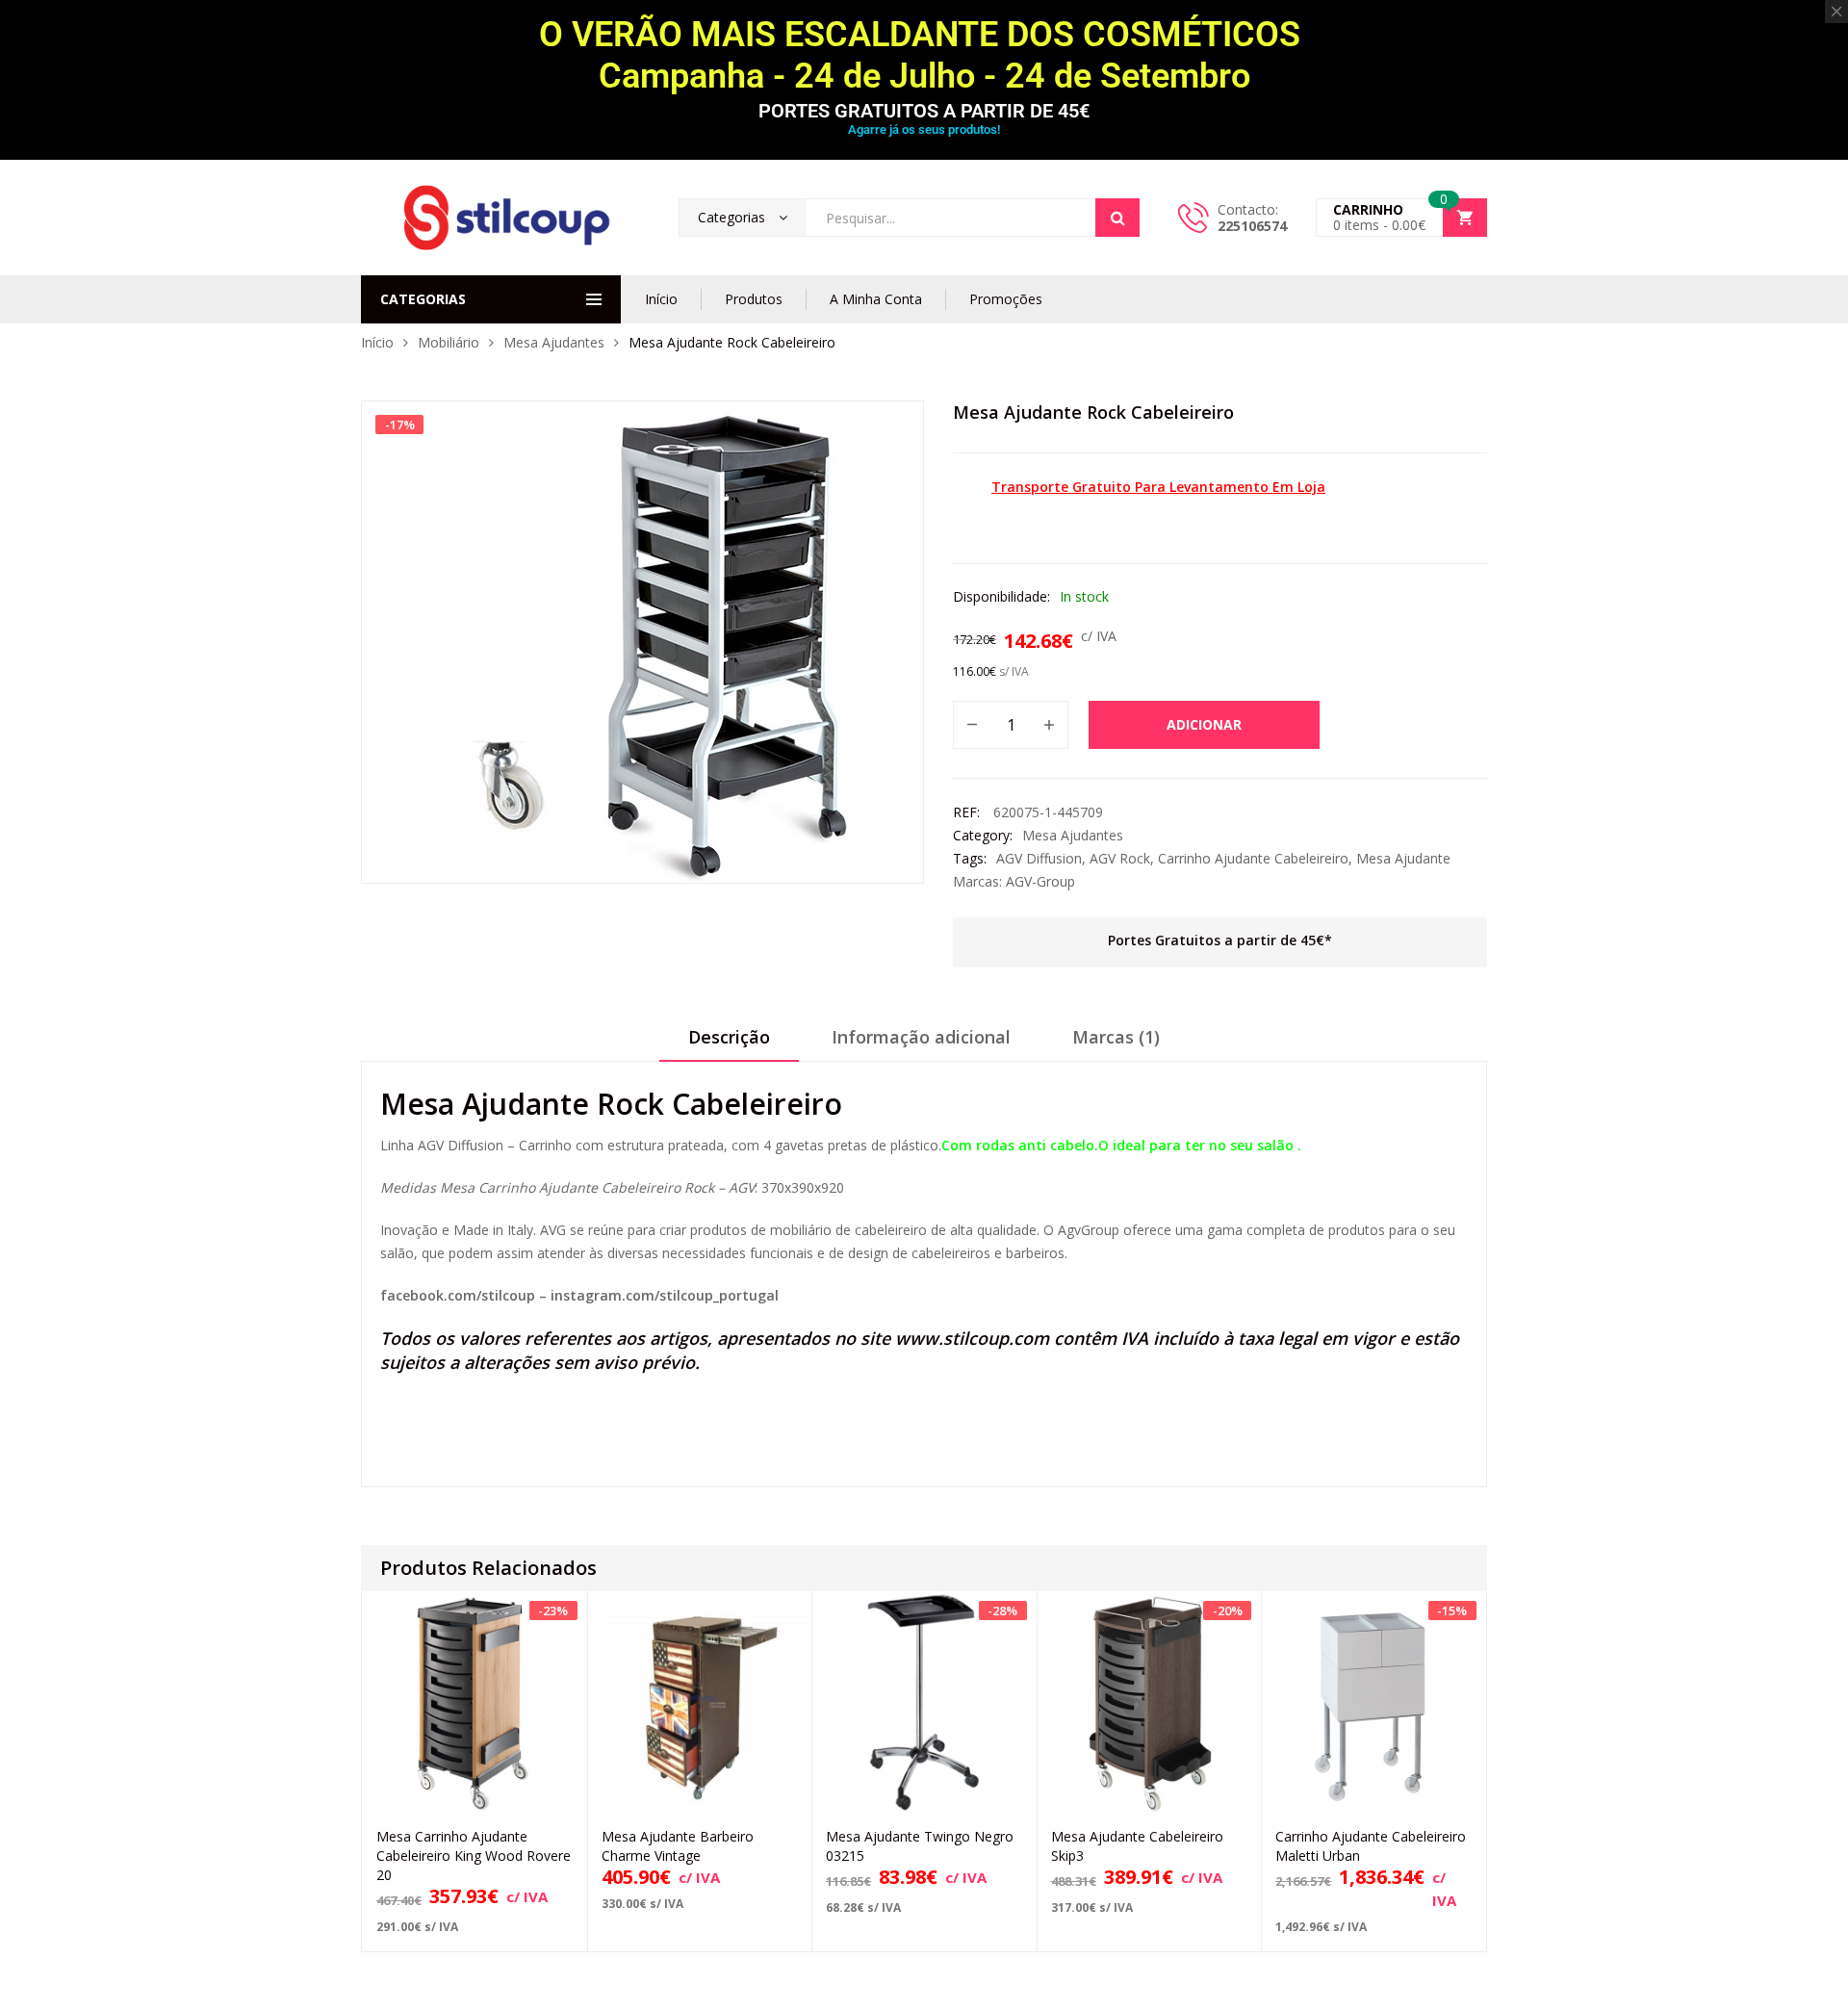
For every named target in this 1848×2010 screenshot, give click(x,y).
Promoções (1006, 299)
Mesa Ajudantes (554, 342)
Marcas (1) (1116, 1037)
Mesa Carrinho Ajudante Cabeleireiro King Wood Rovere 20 (474, 1855)
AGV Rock (1120, 858)
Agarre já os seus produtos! (924, 129)
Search (1117, 218)
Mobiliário (449, 342)
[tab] (729, 1044)
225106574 (1252, 226)
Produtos (754, 299)
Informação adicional (921, 1037)
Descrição (729, 1037)
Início (661, 299)
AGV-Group (1040, 881)
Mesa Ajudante (1403, 858)
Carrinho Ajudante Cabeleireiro (1253, 858)
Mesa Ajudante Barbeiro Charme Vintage (678, 1846)
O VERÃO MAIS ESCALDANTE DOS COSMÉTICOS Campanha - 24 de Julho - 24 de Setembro (924, 55)
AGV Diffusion (1039, 858)
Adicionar (1204, 724)
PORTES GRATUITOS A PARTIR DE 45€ (924, 111)
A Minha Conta (876, 299)
